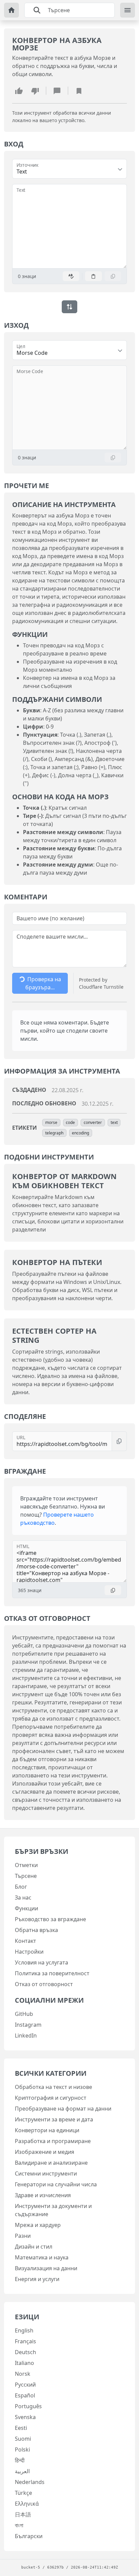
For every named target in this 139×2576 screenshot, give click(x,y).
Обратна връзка (36, 1930)
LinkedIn (26, 2036)
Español (25, 2395)
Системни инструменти (46, 2173)
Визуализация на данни (46, 2268)
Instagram (28, 2025)
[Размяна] (69, 307)
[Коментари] (57, 91)
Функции (26, 1908)
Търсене (26, 1876)
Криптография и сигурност (51, 2098)
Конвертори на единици (47, 2130)
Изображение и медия (45, 2152)
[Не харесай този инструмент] (35, 91)
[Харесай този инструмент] (19, 91)
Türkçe (23, 2493)
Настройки (29, 1952)
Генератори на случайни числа (56, 2184)
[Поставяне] (93, 276)
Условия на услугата (41, 1962)
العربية (22, 2471)
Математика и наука (42, 2257)
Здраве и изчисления (43, 2195)
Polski (22, 2449)
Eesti (21, 2428)
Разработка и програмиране (53, 2141)
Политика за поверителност (52, 1973)
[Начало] (11, 10)
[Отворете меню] (128, 10)
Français (25, 2341)
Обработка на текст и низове (53, 2087)
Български (29, 2536)
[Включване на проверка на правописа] (71, 276)
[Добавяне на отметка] (79, 91)
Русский (25, 2385)
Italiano (24, 2363)
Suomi (23, 2439)
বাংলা (19, 2525)
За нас (23, 1897)
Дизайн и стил (34, 2247)
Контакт (25, 1941)
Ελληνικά (27, 2504)
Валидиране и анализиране (51, 2163)
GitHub (24, 2014)
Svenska (25, 2417)
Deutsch (25, 2352)
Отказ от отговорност (44, 1984)
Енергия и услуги (37, 2279)
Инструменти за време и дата (54, 2119)
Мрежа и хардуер (38, 2225)
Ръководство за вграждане (50, 1919)
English (24, 2330)
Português (28, 2406)
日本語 (23, 2514)
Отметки (26, 1865)
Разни (23, 2236)
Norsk (23, 2374)
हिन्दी (20, 2460)
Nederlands (30, 2482)
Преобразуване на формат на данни (63, 2109)
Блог (21, 1887)
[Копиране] (113, 276)
